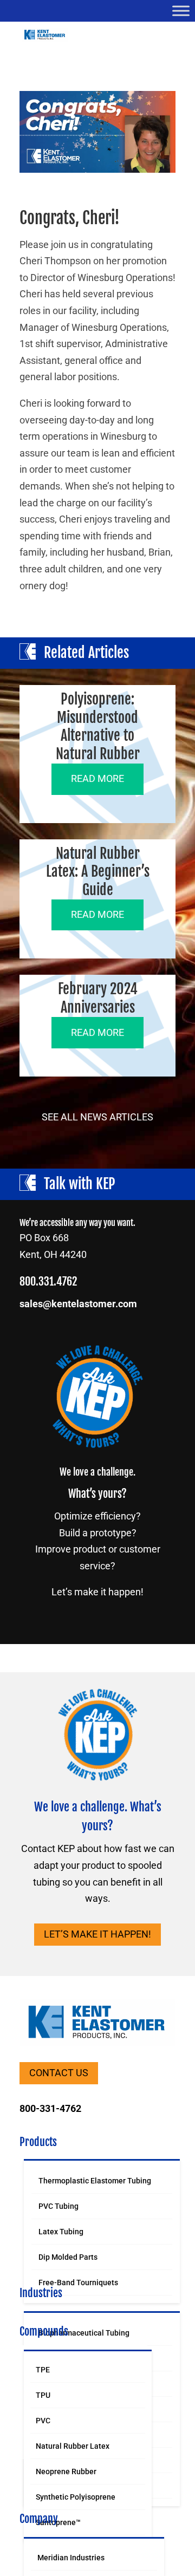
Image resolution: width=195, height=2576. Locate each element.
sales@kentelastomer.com (78, 1304)
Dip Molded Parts (68, 2257)
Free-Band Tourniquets (78, 2282)
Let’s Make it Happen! (97, 1934)
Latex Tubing (61, 2232)
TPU (43, 2395)
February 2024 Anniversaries (98, 998)
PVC (43, 2421)
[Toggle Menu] (181, 11)
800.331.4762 (48, 1282)
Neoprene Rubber (66, 2471)
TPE (43, 2370)
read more (97, 778)
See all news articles (97, 1117)
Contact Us (59, 2073)
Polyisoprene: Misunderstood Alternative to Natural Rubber (98, 726)
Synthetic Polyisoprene (76, 2497)
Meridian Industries (71, 2558)
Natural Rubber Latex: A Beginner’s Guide (98, 872)
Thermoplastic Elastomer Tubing (95, 2181)
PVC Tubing (58, 2206)
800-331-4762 (50, 2108)
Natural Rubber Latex (73, 2446)
